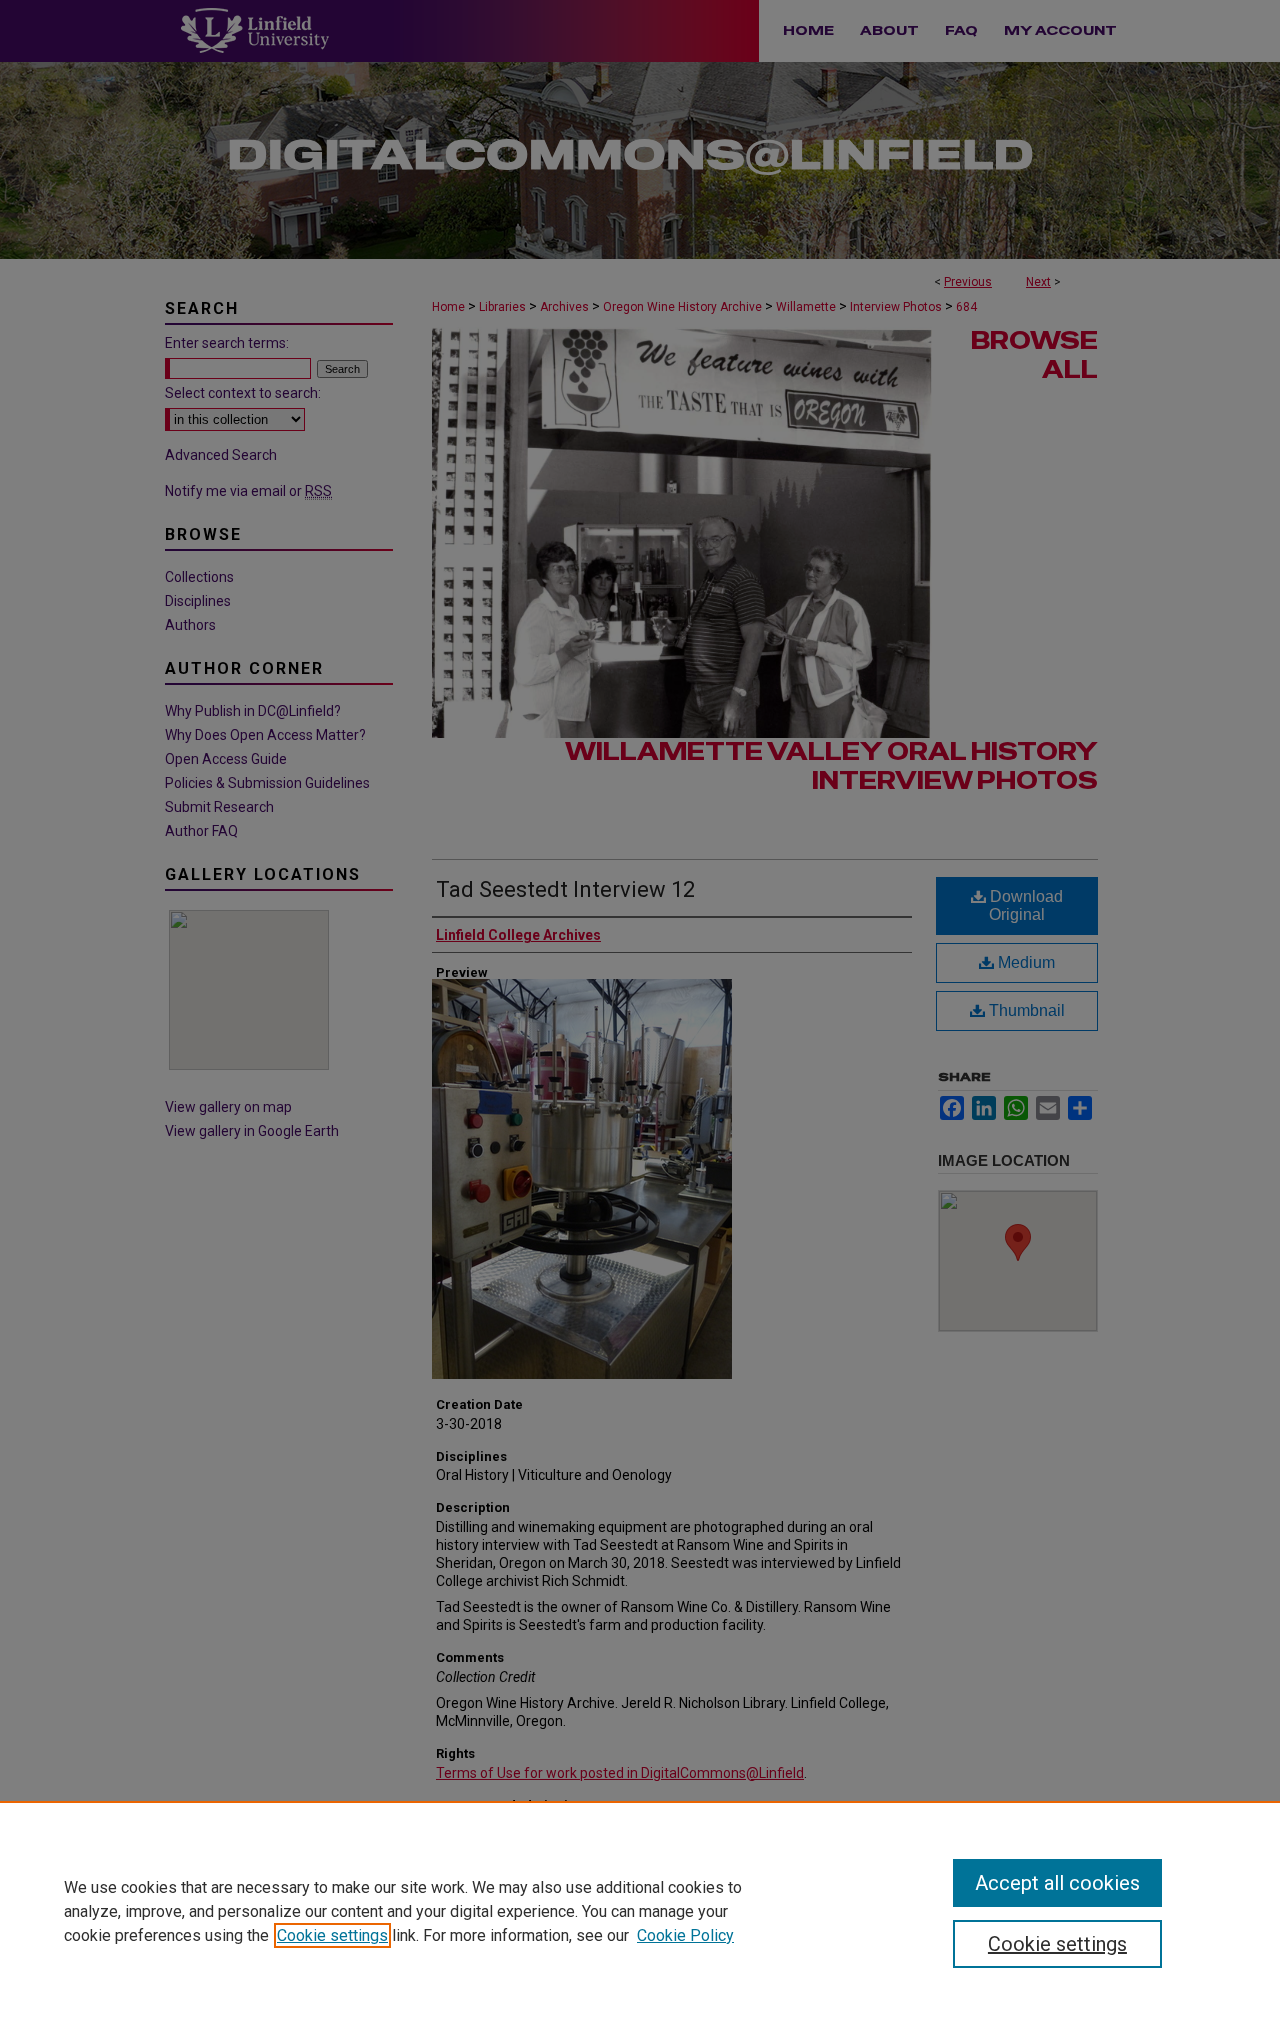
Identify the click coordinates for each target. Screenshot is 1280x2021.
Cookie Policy (685, 1935)
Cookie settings (332, 1935)
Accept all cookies (1057, 1883)
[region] (640, 1911)
